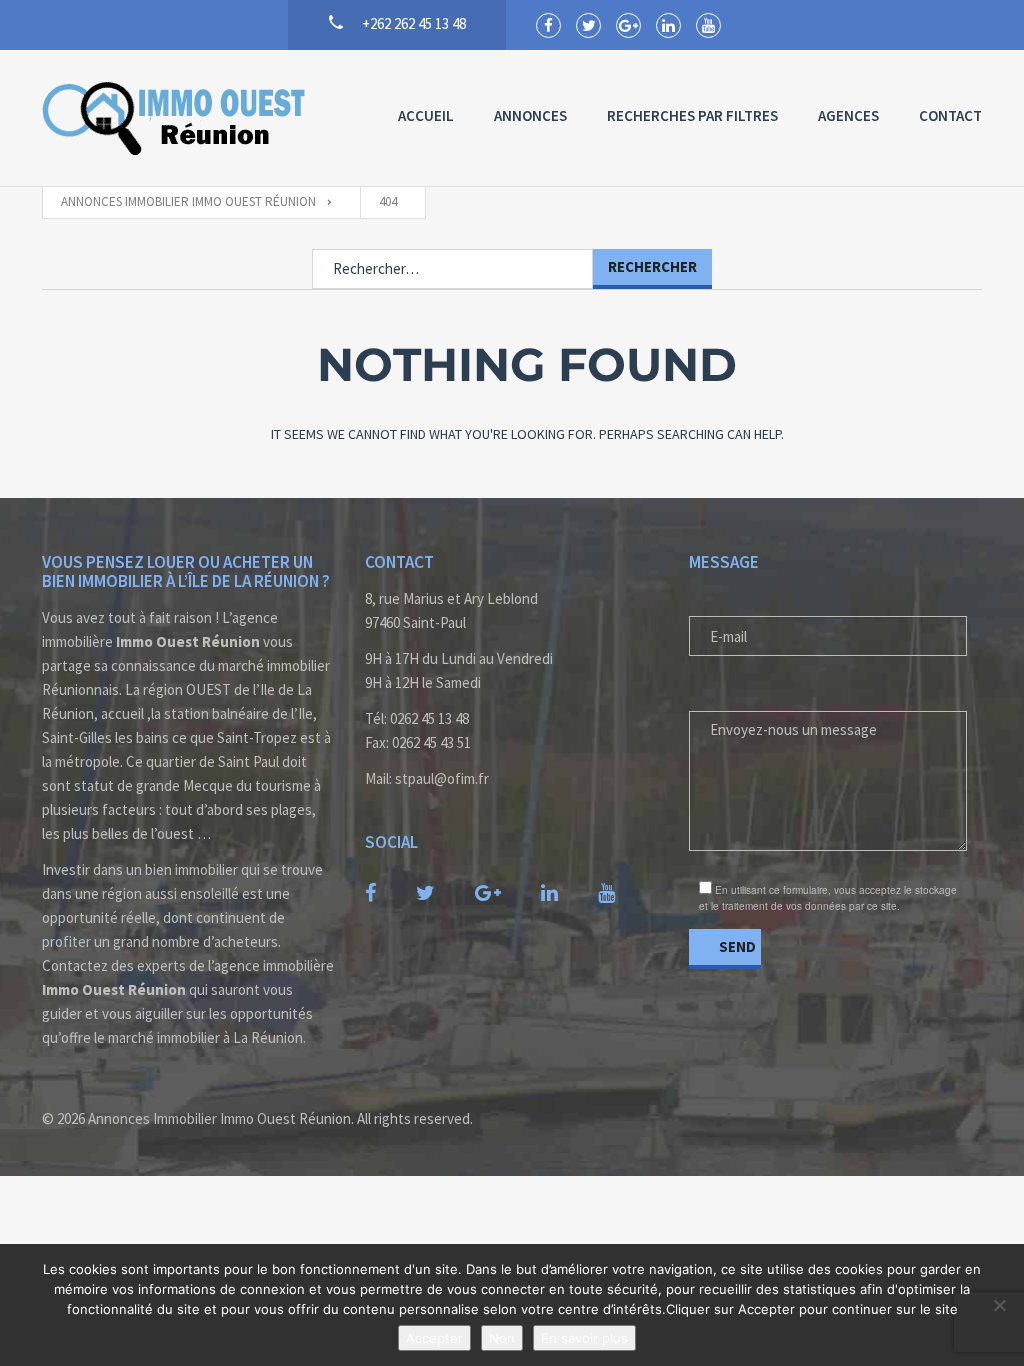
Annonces (530, 115)
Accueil (426, 115)
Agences (848, 115)
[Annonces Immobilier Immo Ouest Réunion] (175, 118)
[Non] (999, 1305)
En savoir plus (584, 1338)
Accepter (434, 1338)
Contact (950, 115)
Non (502, 1338)
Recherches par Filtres (692, 115)
